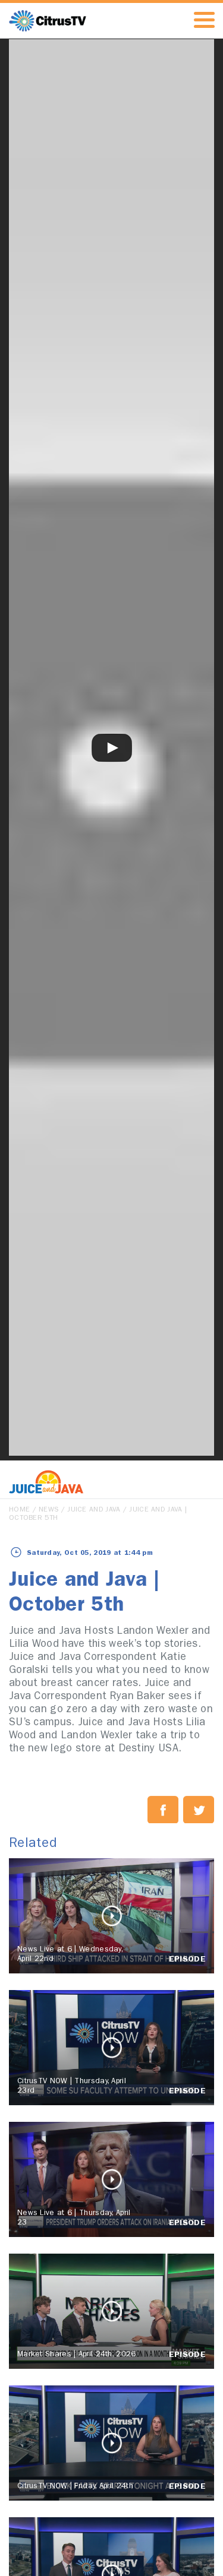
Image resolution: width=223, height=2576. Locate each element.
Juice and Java (94, 1510)
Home (19, 1510)
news (48, 1510)
